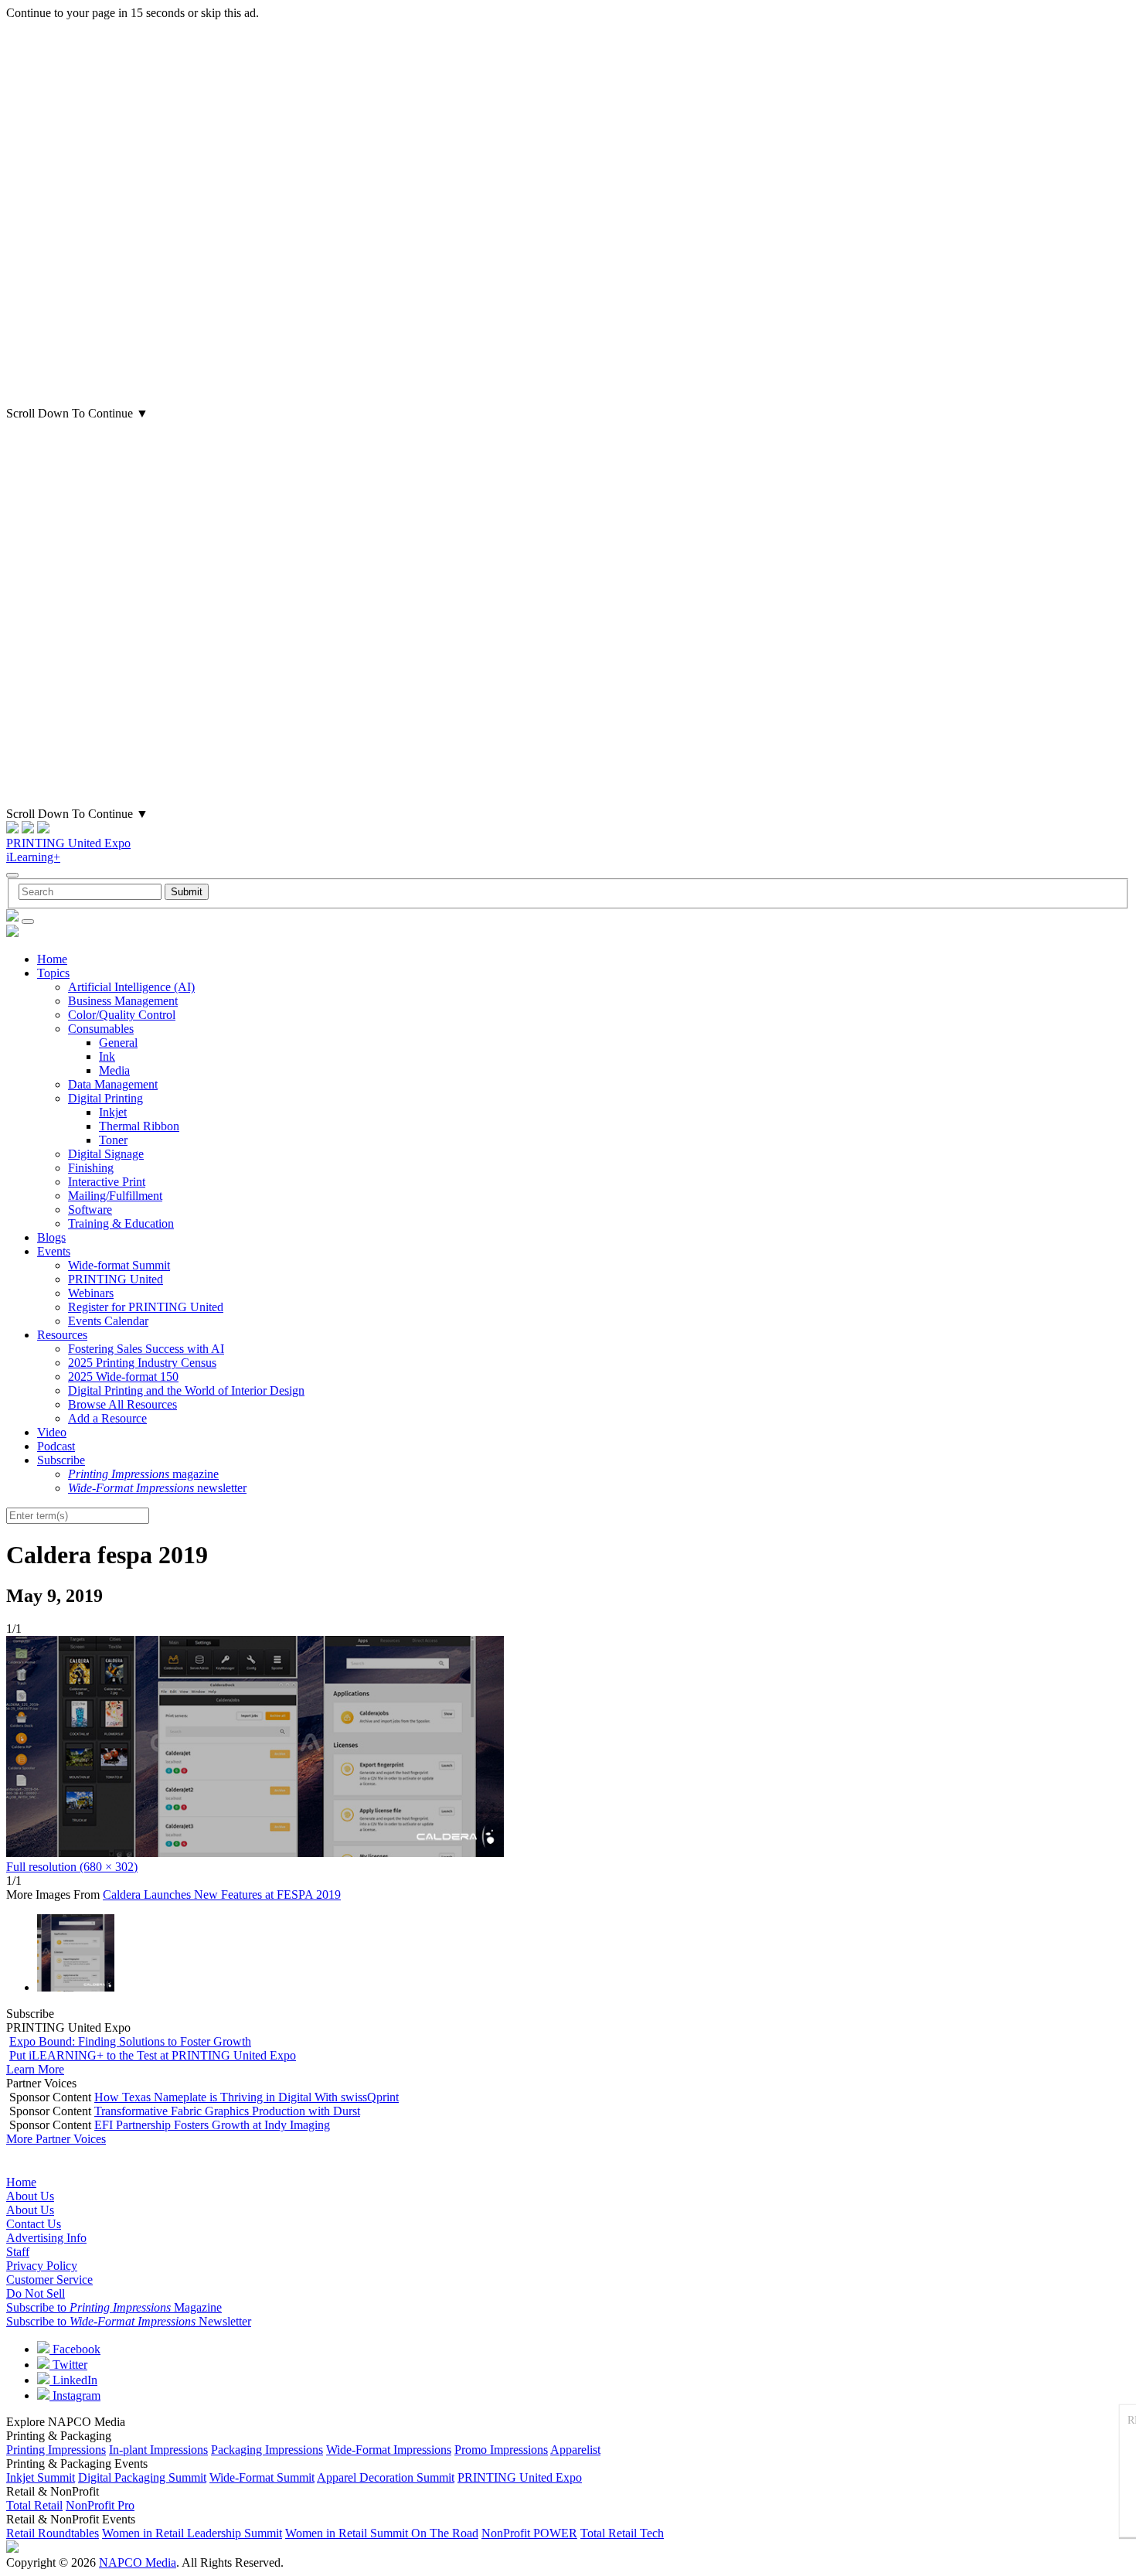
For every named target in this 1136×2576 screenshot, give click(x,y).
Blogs (51, 1237)
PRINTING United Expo (68, 843)
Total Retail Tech (622, 2533)
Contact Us (34, 2224)
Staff (18, 2252)
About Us (30, 2196)
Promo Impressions (501, 2450)
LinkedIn (73, 2380)
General (118, 1043)
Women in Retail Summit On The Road (382, 2533)
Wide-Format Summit (262, 2477)
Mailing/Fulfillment (115, 1196)
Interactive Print (107, 1182)
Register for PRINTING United (146, 1307)
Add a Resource (107, 1418)
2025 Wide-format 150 (123, 1377)
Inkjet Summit (41, 2477)
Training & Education (121, 1223)
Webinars (91, 1293)
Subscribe (61, 1460)
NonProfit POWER (529, 2533)
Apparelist (575, 2450)
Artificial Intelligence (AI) (131, 987)
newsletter (157, 1488)
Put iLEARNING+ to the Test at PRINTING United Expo (153, 2055)
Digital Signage (106, 1154)
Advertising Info (46, 2238)
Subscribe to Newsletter (129, 2321)
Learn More (35, 2069)
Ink (107, 1056)
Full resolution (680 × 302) (72, 1867)
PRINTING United (116, 1279)
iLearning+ (33, 857)
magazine (143, 1474)
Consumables (101, 1029)
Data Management (113, 1084)
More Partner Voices (56, 2139)
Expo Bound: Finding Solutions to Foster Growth (130, 2041)
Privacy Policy (42, 2266)
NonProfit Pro (100, 2505)
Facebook (75, 2349)
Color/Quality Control (122, 1015)
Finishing (91, 1168)
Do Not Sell (36, 2293)
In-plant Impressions (158, 2450)
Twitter (68, 2365)
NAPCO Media (138, 2562)
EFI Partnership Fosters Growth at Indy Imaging (212, 2125)
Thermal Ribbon (139, 1126)
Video (52, 1432)
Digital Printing (105, 1098)
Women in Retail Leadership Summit (192, 2533)
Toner (113, 1140)
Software (90, 1210)
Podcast (56, 1446)
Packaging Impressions (267, 2450)
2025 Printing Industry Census (142, 1363)
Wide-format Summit (119, 1265)
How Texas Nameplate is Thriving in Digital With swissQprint (247, 2097)
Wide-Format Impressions (389, 2450)
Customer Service (49, 2280)
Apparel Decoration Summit (386, 2477)
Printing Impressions (56, 2450)
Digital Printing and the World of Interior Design (186, 1390)
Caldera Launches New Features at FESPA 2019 (222, 1895)
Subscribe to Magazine (114, 2307)
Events (54, 1251)
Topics (53, 973)
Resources (62, 1335)
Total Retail (34, 2505)
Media (114, 1070)
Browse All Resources (122, 1404)
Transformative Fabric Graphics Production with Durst (227, 2111)
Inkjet (113, 1112)
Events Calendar (108, 1321)
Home (52, 959)
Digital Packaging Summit (142, 2477)
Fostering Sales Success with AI (146, 1349)
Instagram (75, 2395)
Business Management (123, 1001)
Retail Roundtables (53, 2533)
